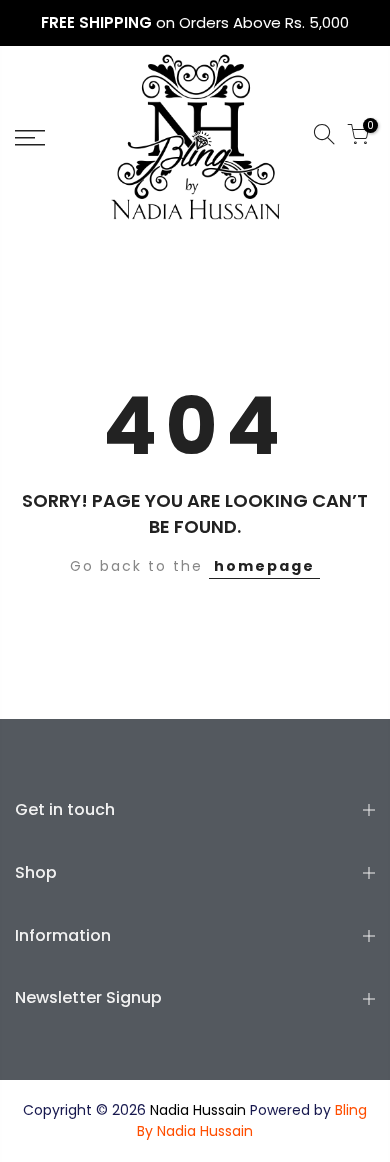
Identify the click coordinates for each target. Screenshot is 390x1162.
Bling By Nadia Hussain (252, 1120)
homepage (264, 566)
